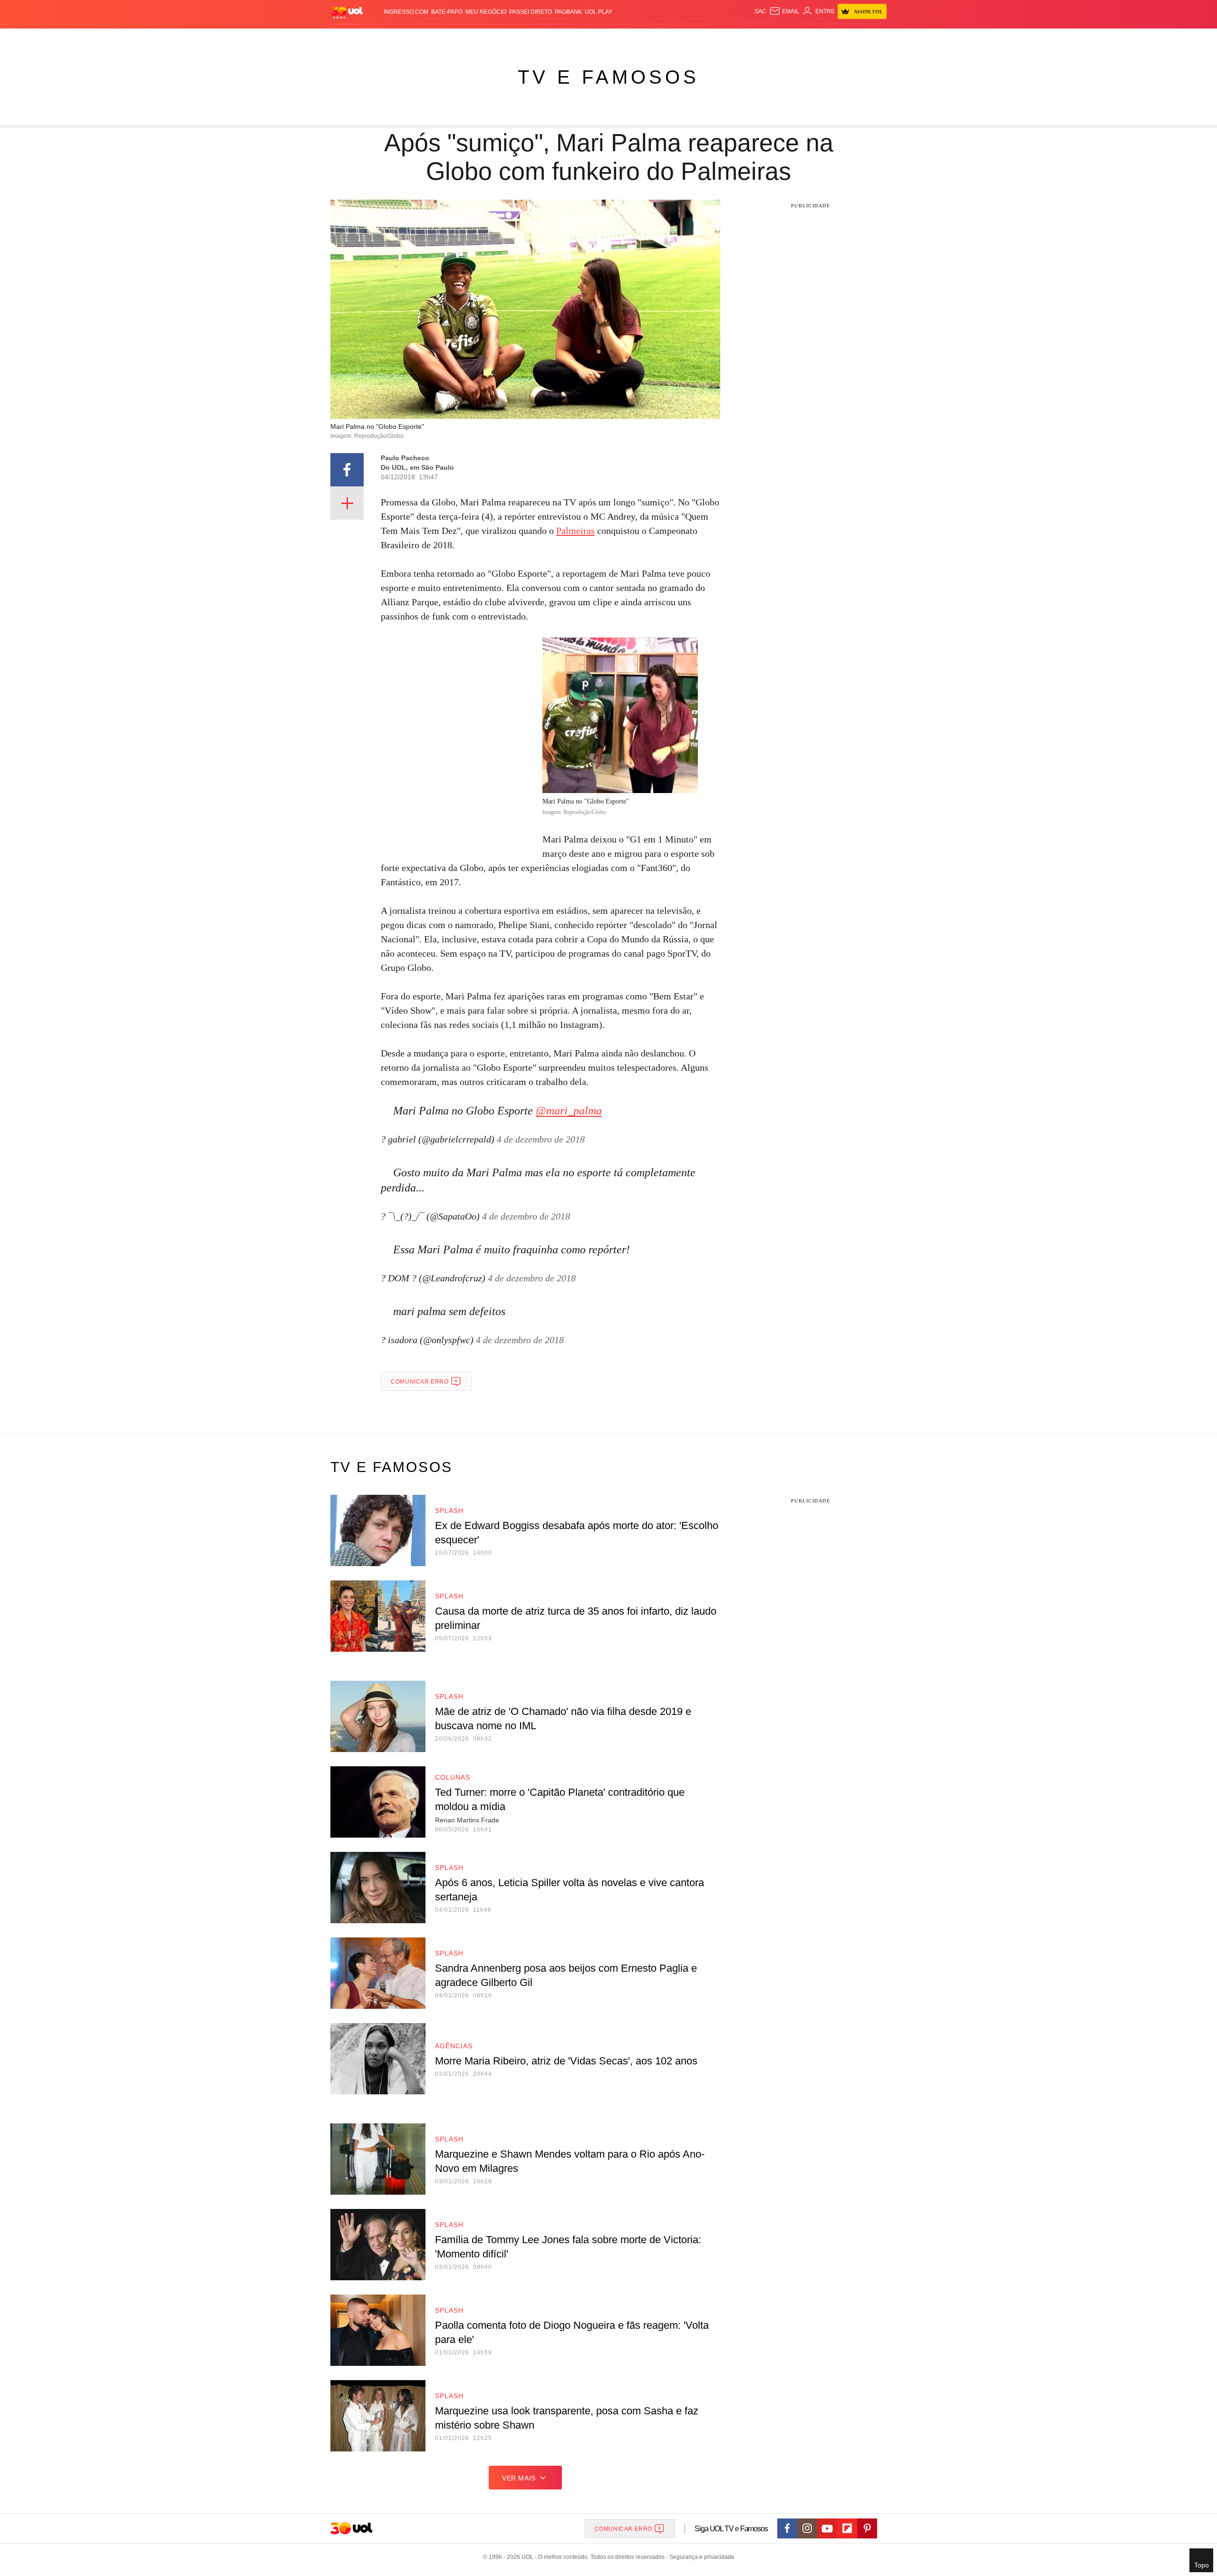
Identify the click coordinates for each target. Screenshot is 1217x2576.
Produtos (349, 38)
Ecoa (719, 38)
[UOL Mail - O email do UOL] (784, 11)
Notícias (439, 38)
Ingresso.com (406, 12)
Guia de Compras (874, 38)
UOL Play (599, 12)
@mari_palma (569, 1111)
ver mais (519, 2478)
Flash (378, 38)
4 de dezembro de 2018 (541, 1139)
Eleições (406, 38)
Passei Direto (531, 12)
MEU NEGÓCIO (486, 12)
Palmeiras (575, 531)
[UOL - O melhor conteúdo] (347, 12)
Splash (618, 38)
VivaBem (681, 38)
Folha (562, 38)
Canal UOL (747, 38)
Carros (500, 38)
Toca (833, 38)
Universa (648, 38)
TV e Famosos (608, 77)
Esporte (589, 38)
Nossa (778, 38)
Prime (814, 38)
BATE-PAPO (447, 12)
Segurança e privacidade (700, 2557)
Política (471, 38)
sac (760, 11)
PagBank (568, 12)
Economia (532, 38)
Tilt (703, 38)
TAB (797, 38)
